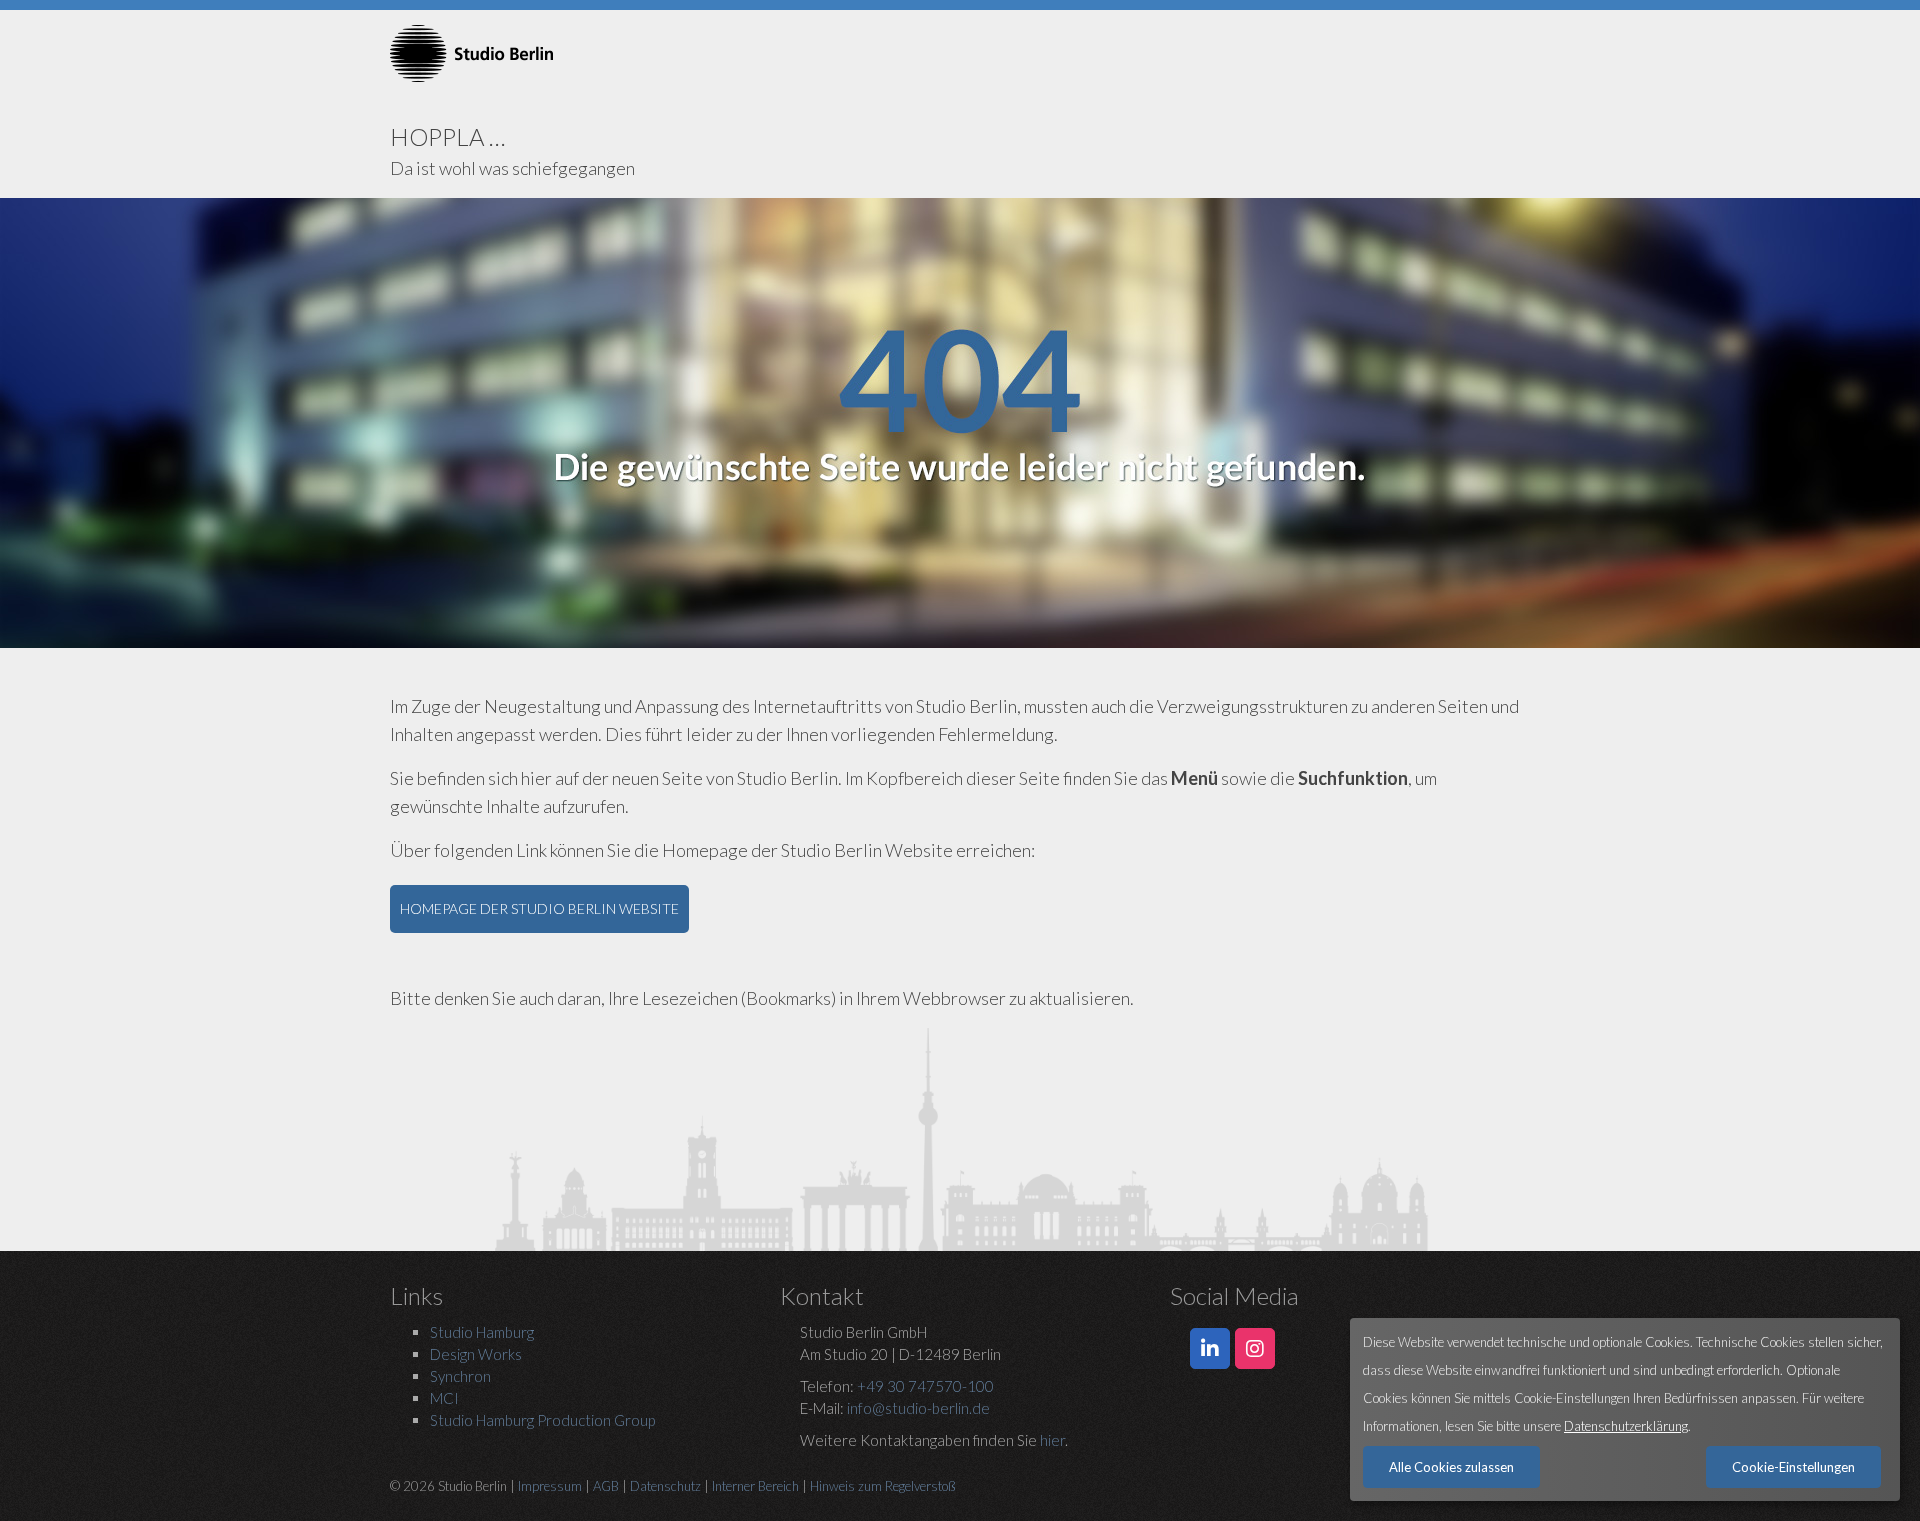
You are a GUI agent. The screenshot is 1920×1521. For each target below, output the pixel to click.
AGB (606, 1486)
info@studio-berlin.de (918, 1408)
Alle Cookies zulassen (1451, 1467)
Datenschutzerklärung (1626, 1426)
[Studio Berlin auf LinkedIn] (1210, 1349)
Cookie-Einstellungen (1793, 1467)
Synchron (460, 1376)
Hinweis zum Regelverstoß (883, 1486)
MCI (444, 1398)
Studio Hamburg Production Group (542, 1420)
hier (1052, 1440)
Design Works (476, 1354)
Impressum (550, 1486)
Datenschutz (665, 1486)
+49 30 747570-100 (925, 1386)
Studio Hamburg (482, 1332)
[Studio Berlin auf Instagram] (1255, 1349)
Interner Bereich (755, 1486)
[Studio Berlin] (570, 53)
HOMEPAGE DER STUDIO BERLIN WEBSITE (539, 908)
